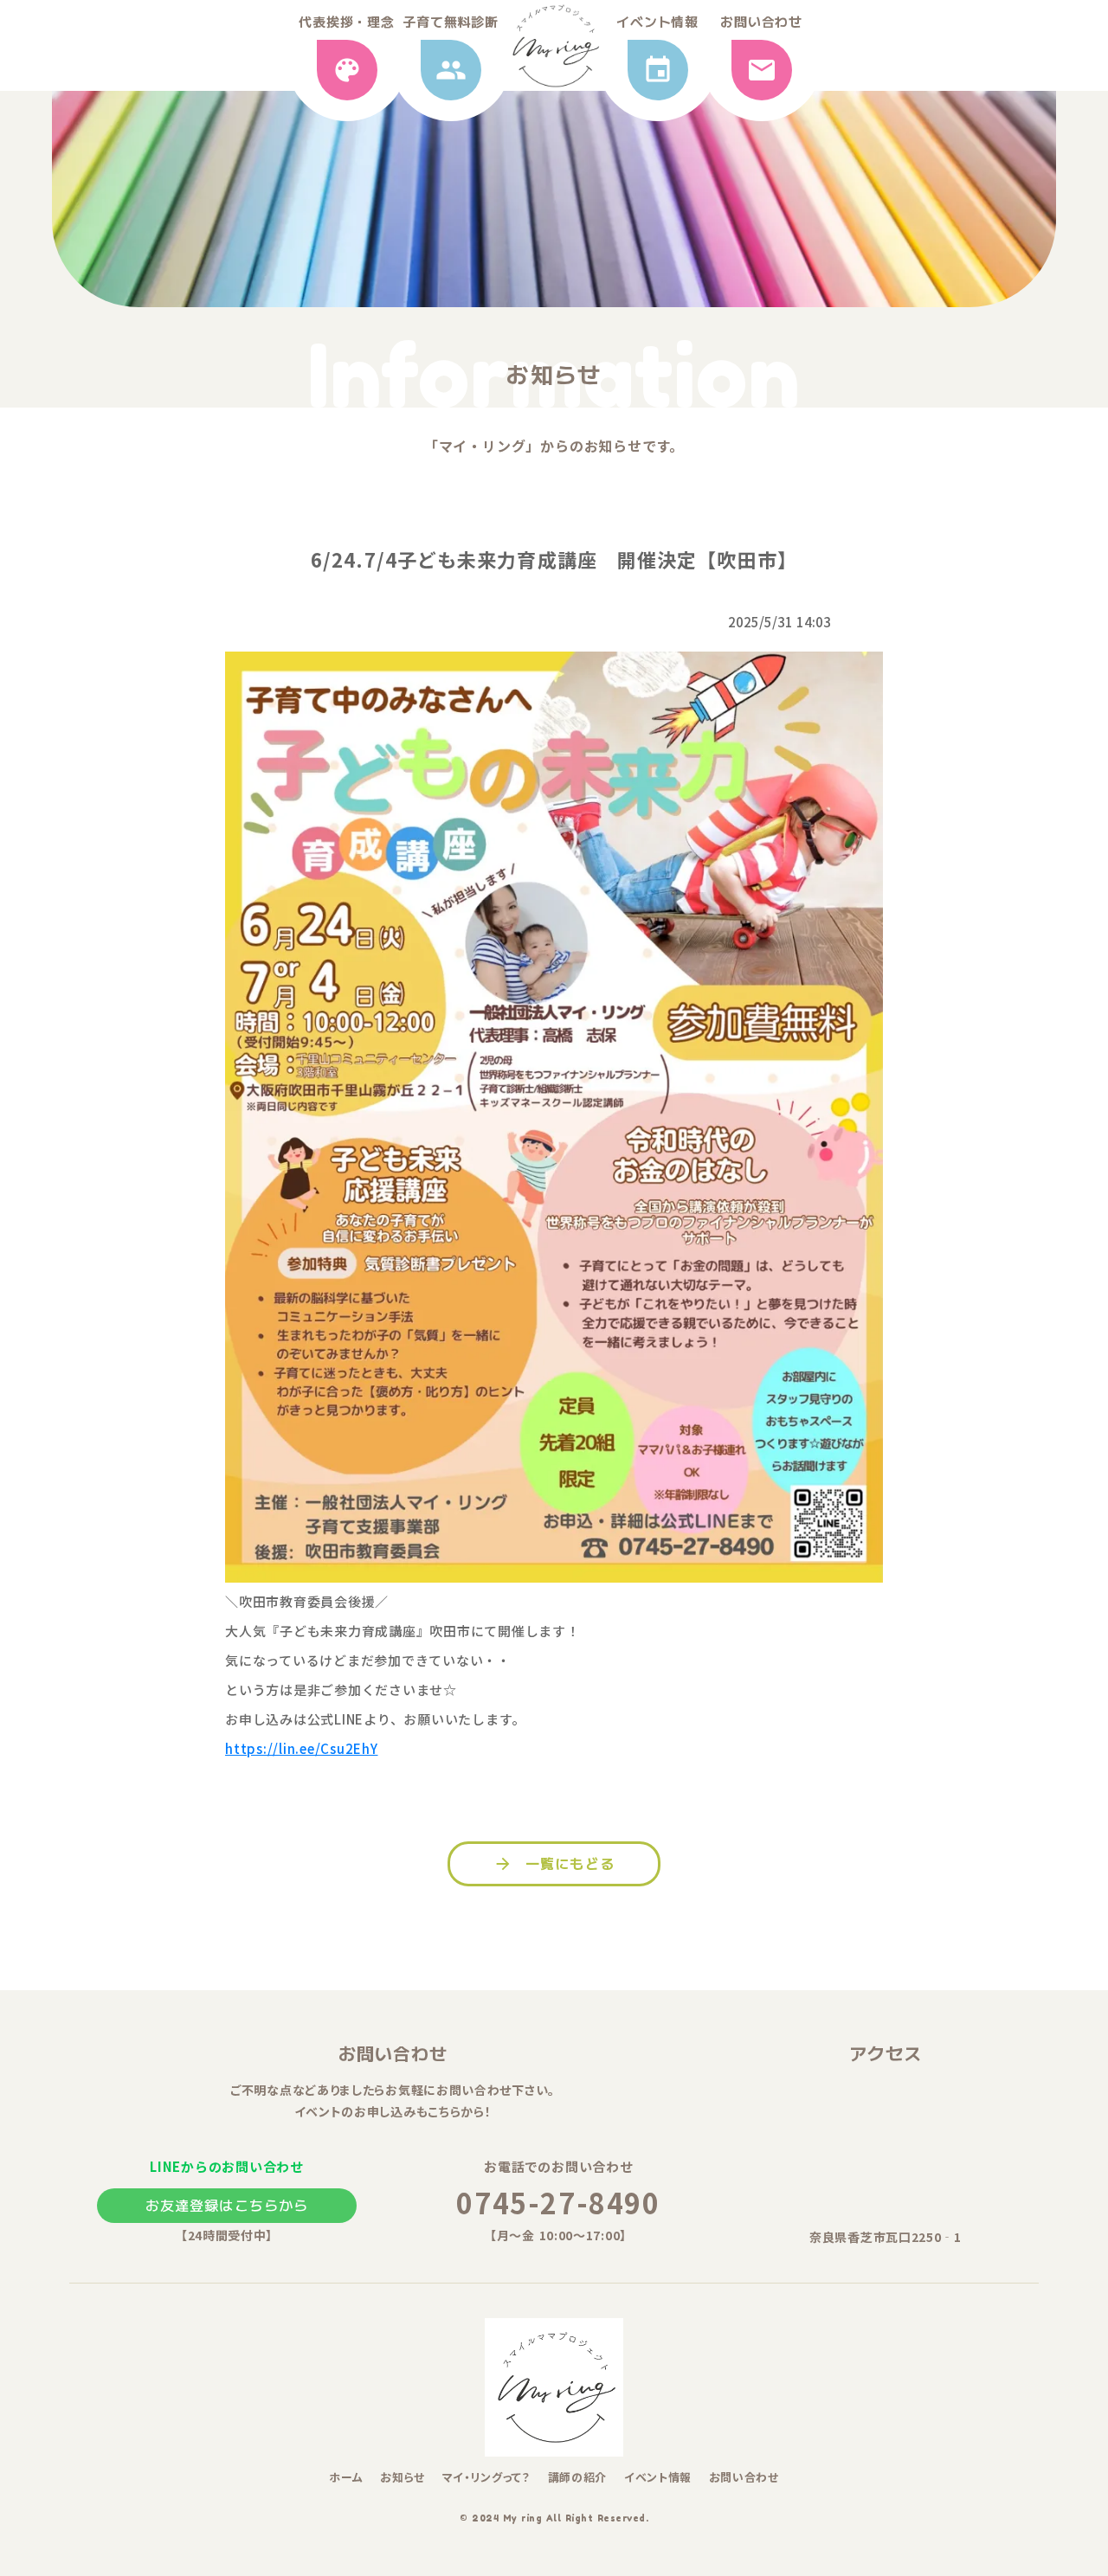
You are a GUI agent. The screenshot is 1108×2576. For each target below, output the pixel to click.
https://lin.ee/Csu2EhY (302, 1748)
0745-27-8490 (558, 2202)
